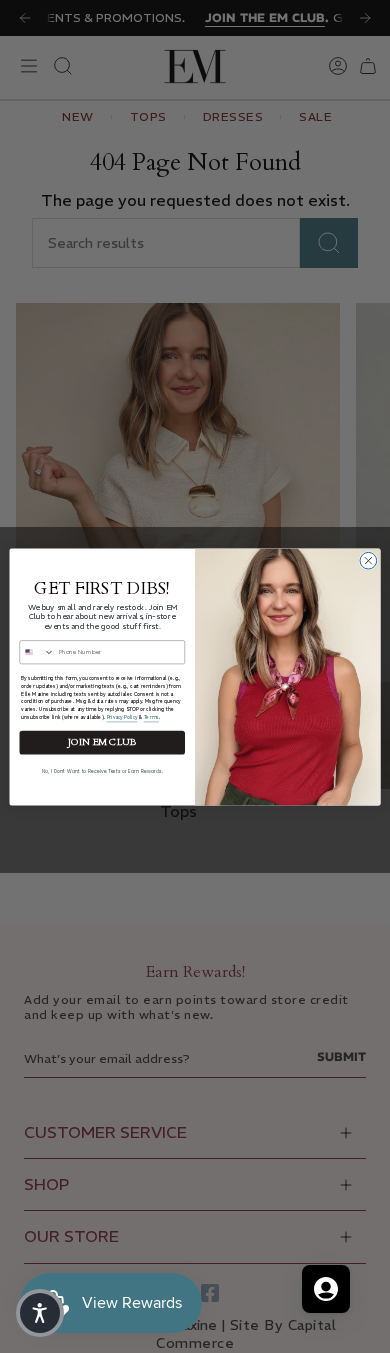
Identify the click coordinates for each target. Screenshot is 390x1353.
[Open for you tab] (326, 1289)
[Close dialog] (368, 560)
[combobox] (37, 651)
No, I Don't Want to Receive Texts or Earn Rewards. (102, 770)
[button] (40, 1313)
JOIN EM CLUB (102, 741)
